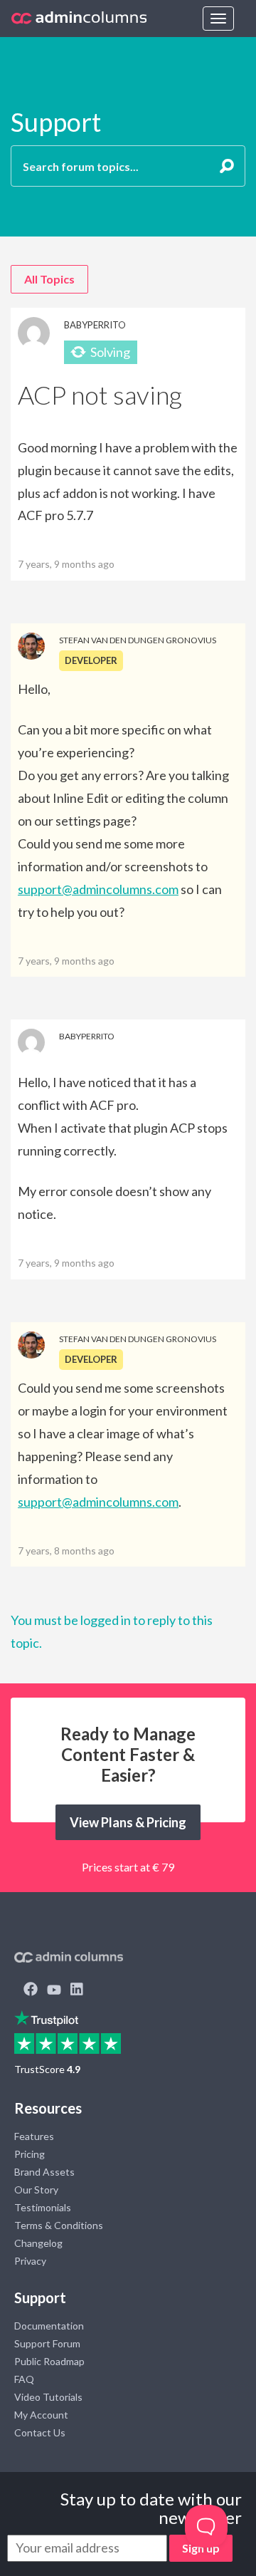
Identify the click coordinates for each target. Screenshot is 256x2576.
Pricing (30, 2154)
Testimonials (43, 2207)
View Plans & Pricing (128, 1822)
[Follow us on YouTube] (54, 1990)
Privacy (30, 2261)
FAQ (24, 2379)
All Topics (49, 279)
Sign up (201, 2548)
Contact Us (40, 2432)
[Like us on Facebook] (31, 1990)
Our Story (36, 2190)
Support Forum (47, 2343)
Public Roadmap (49, 2361)
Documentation (49, 2326)
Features (34, 2136)
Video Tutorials (48, 2397)
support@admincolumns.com (98, 889)
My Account (41, 2415)
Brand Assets (44, 2172)
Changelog (38, 2243)
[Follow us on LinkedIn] (77, 1990)
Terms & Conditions (59, 2225)
